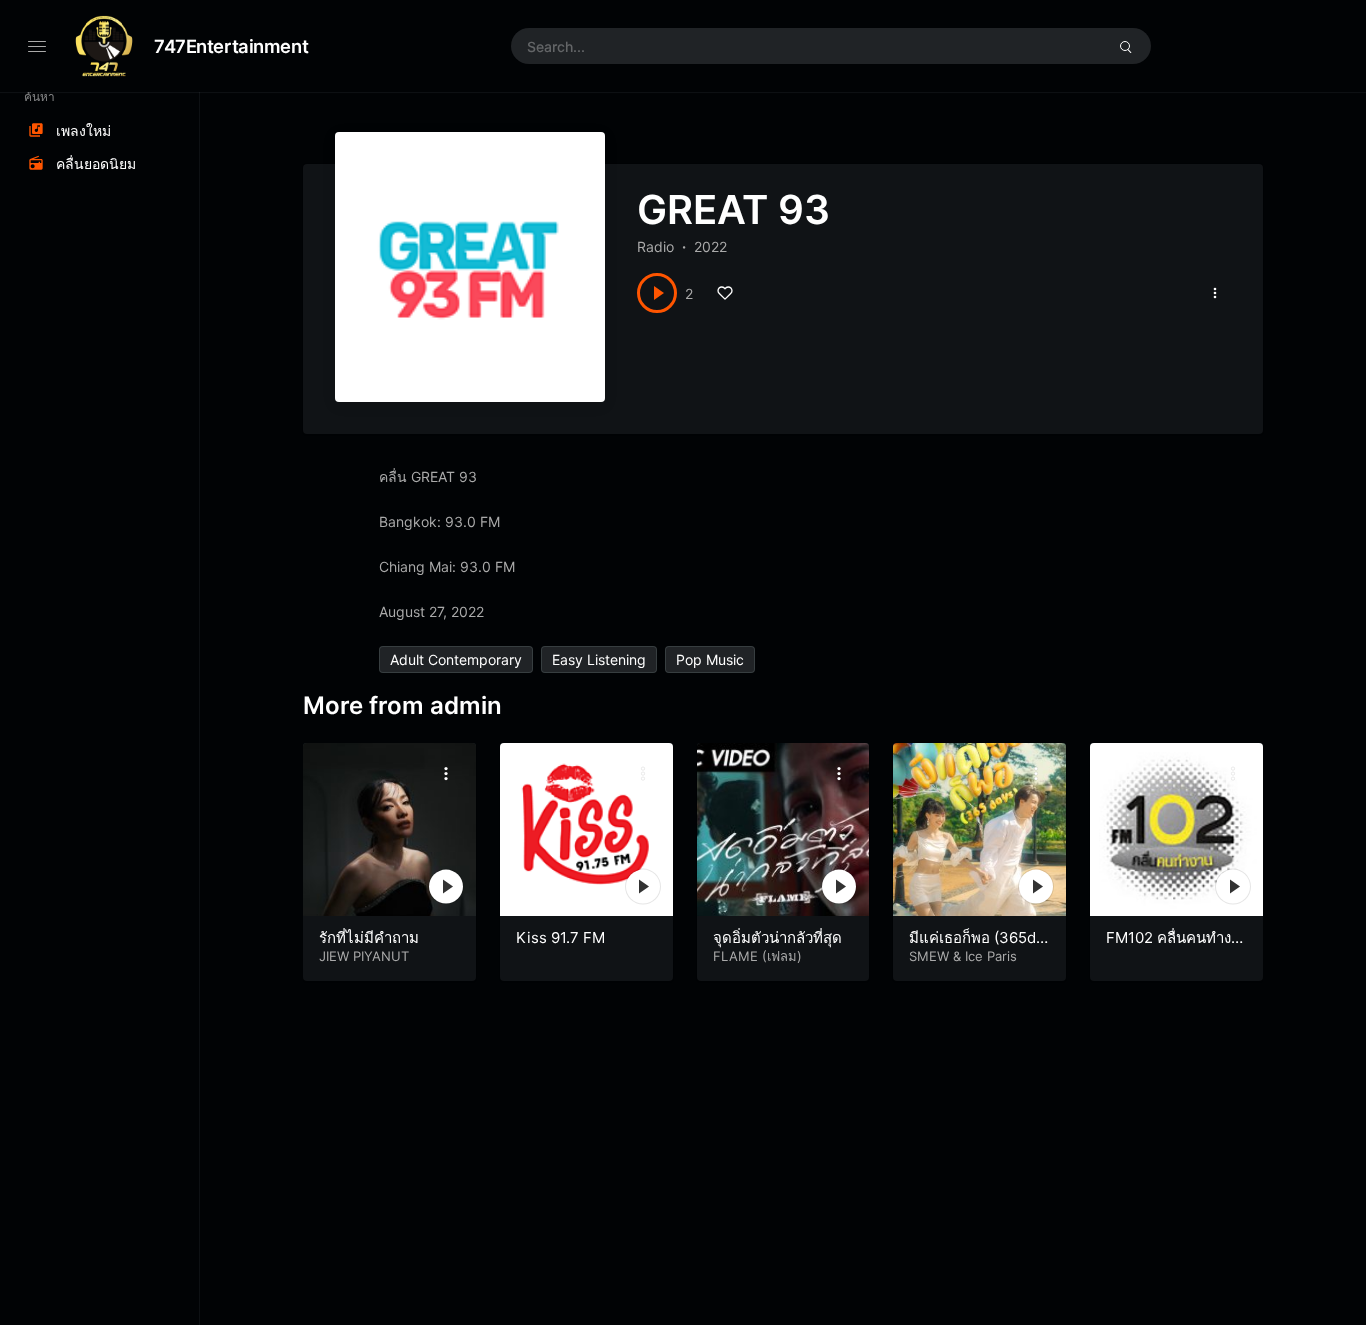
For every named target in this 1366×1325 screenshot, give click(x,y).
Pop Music (710, 659)
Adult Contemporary (456, 659)
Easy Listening (599, 659)
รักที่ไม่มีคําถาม (369, 937)
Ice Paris (991, 956)
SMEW (929, 956)
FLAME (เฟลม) (757, 956)
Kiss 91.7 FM (560, 937)
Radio (655, 246)
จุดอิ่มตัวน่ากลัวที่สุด (777, 937)
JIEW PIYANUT (364, 956)
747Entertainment (231, 46)
